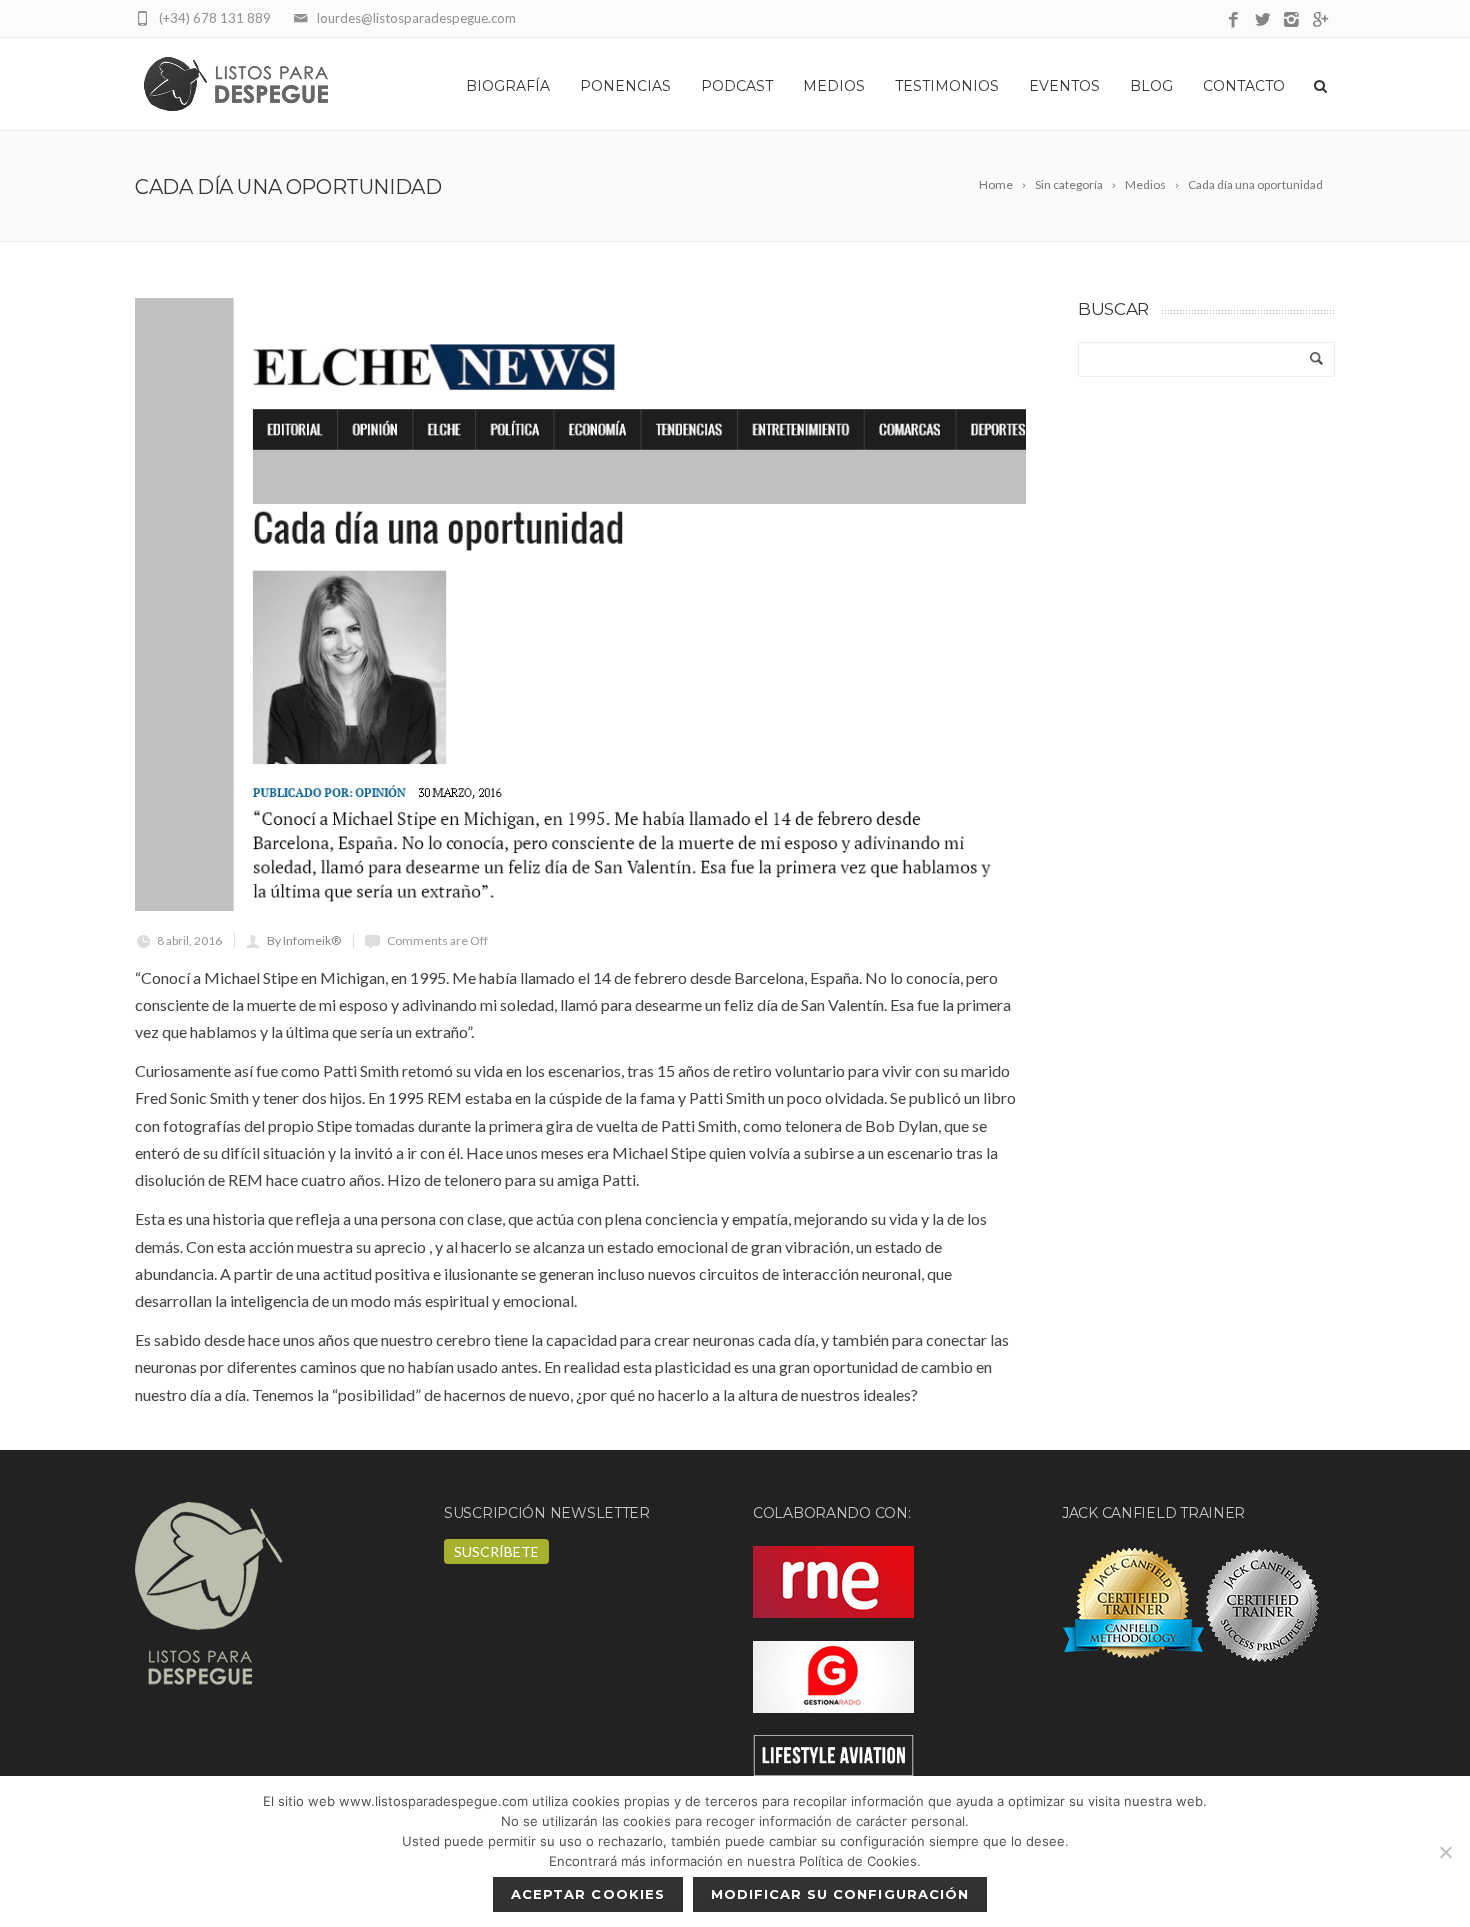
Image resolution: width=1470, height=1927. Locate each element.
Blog (1151, 86)
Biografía (508, 86)
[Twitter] (1262, 20)
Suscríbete (496, 1551)
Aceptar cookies (588, 1894)
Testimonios (947, 86)
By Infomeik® (304, 940)
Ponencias (625, 86)
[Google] (1320, 20)
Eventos (1064, 86)
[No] (1445, 1852)
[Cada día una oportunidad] (580, 604)
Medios (834, 86)
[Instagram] (1291, 20)
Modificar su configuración (840, 1894)
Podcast (737, 86)
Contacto (1244, 86)
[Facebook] (1233, 20)
